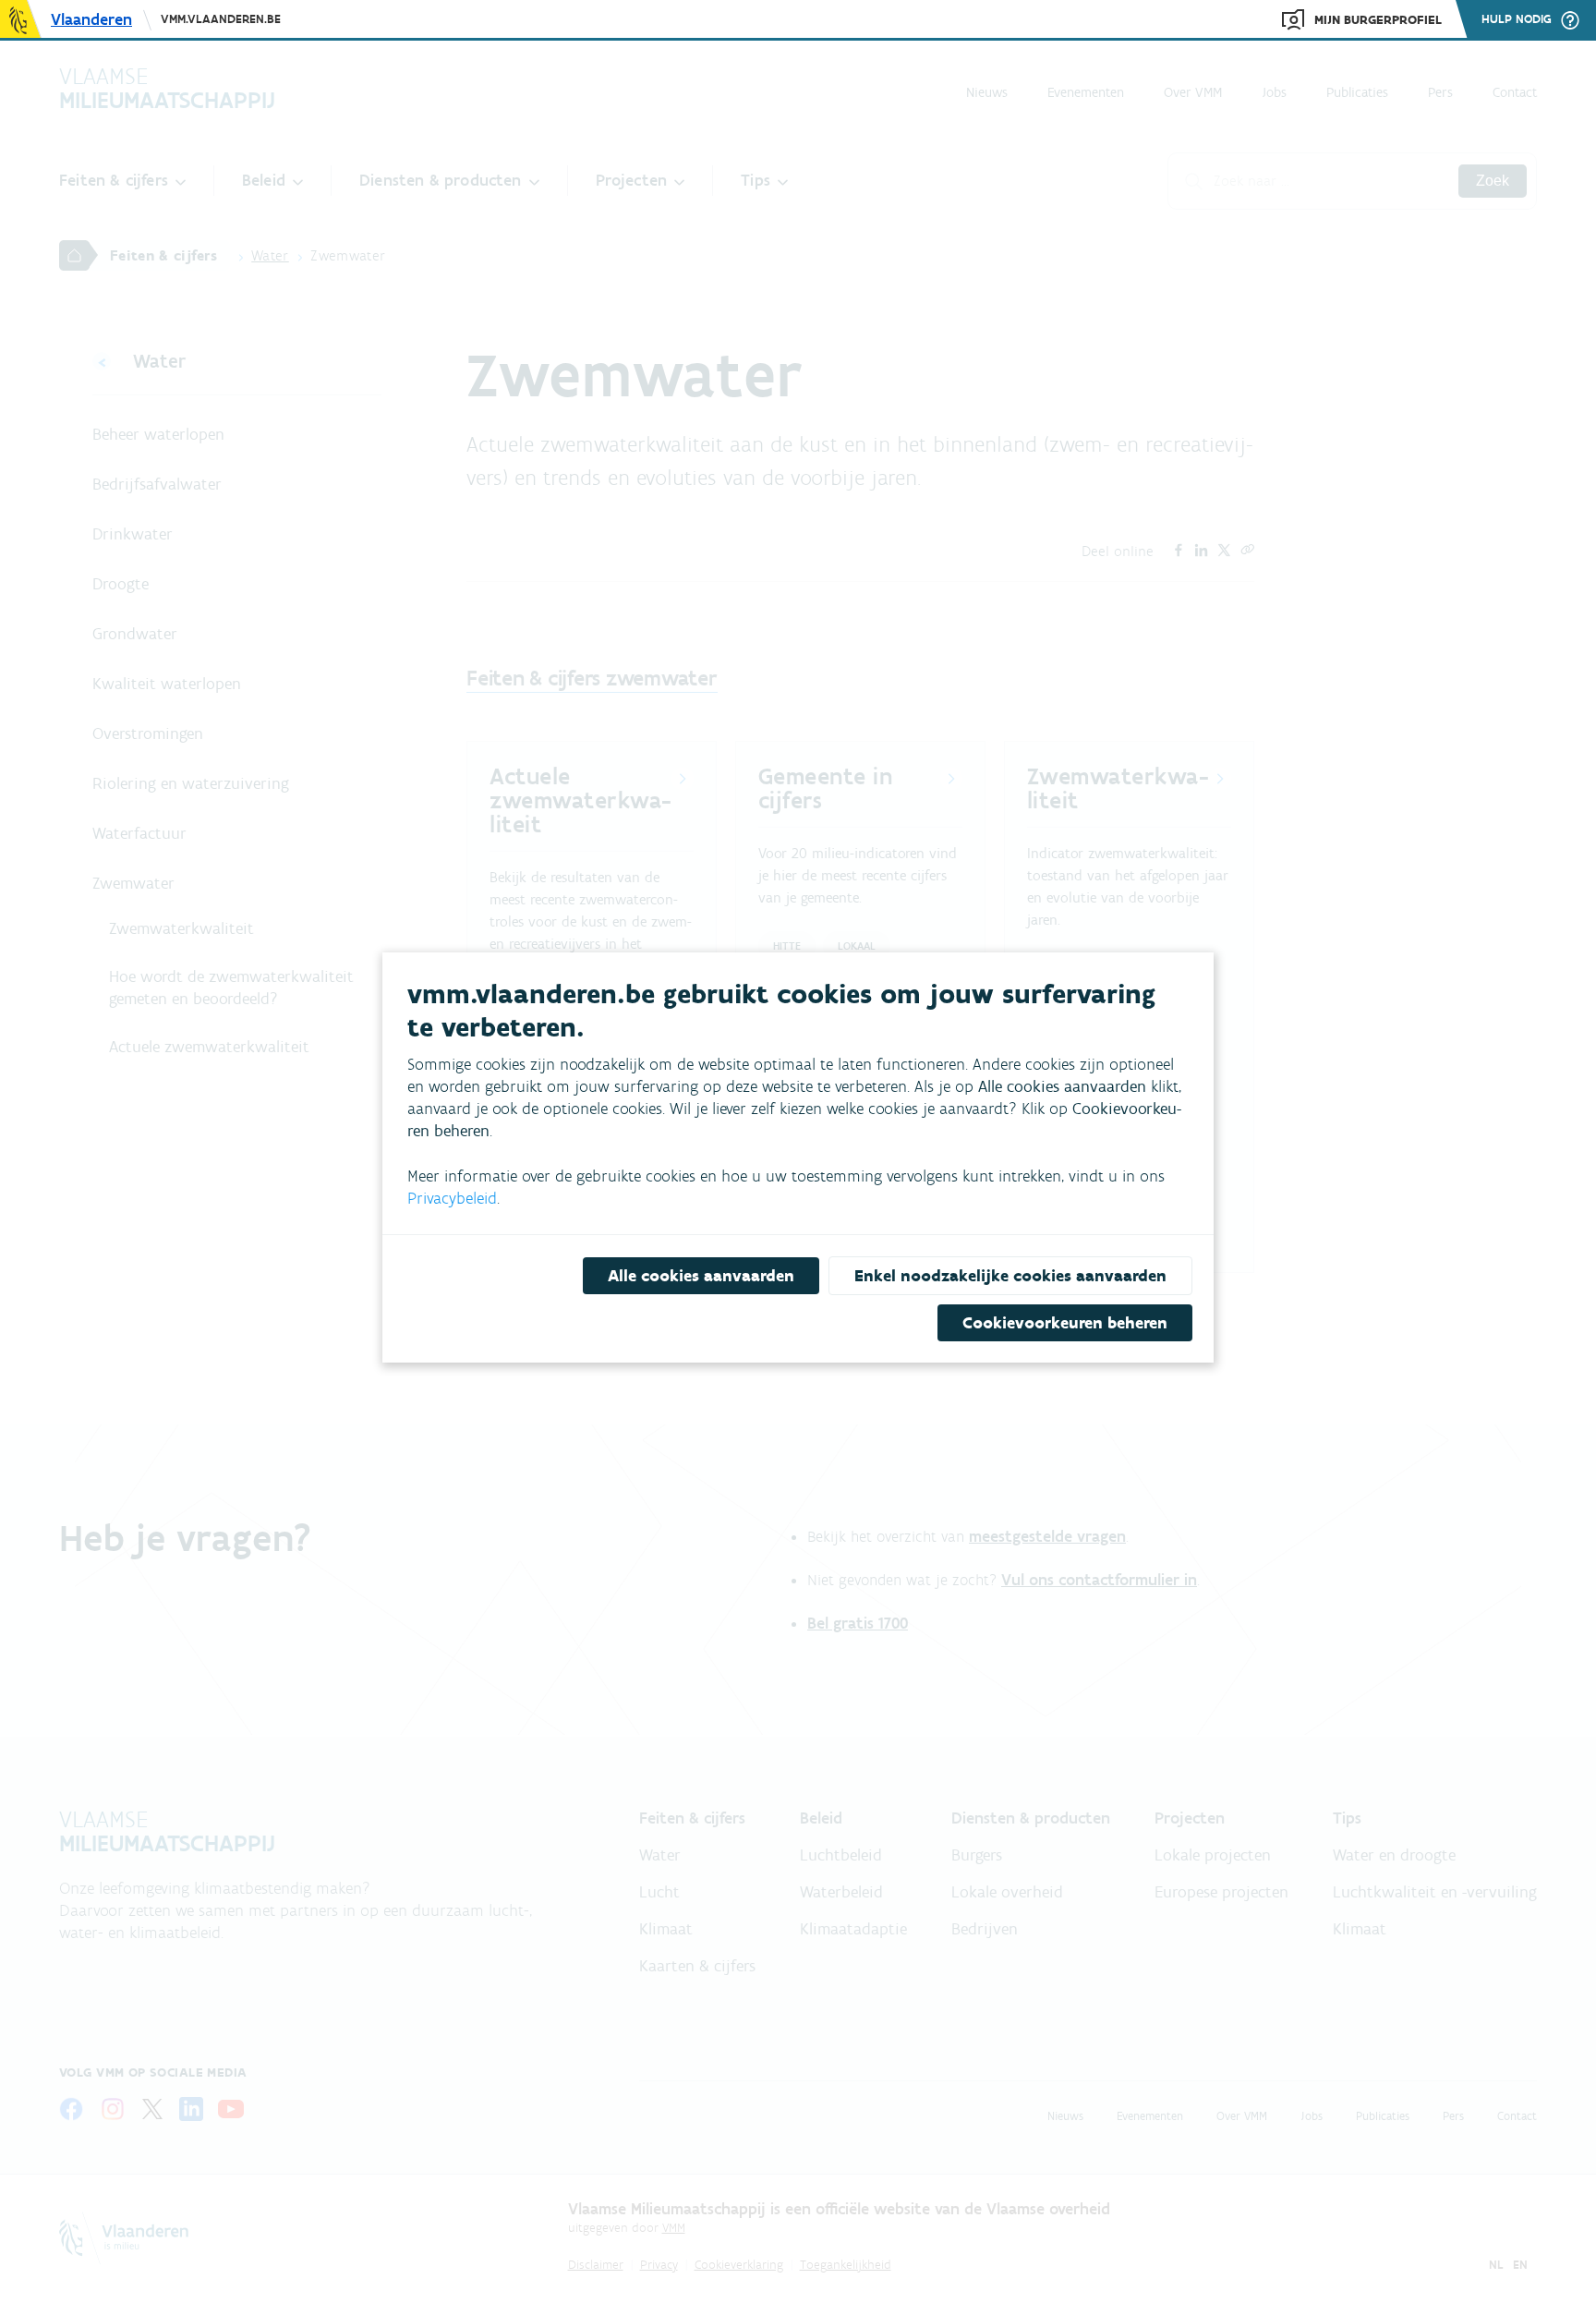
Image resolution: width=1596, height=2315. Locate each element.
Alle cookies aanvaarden (701, 1276)
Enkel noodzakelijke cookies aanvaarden (1010, 1276)
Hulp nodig (1517, 19)
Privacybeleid (452, 1198)
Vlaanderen (91, 19)
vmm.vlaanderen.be (221, 19)
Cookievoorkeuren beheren (1065, 1323)
